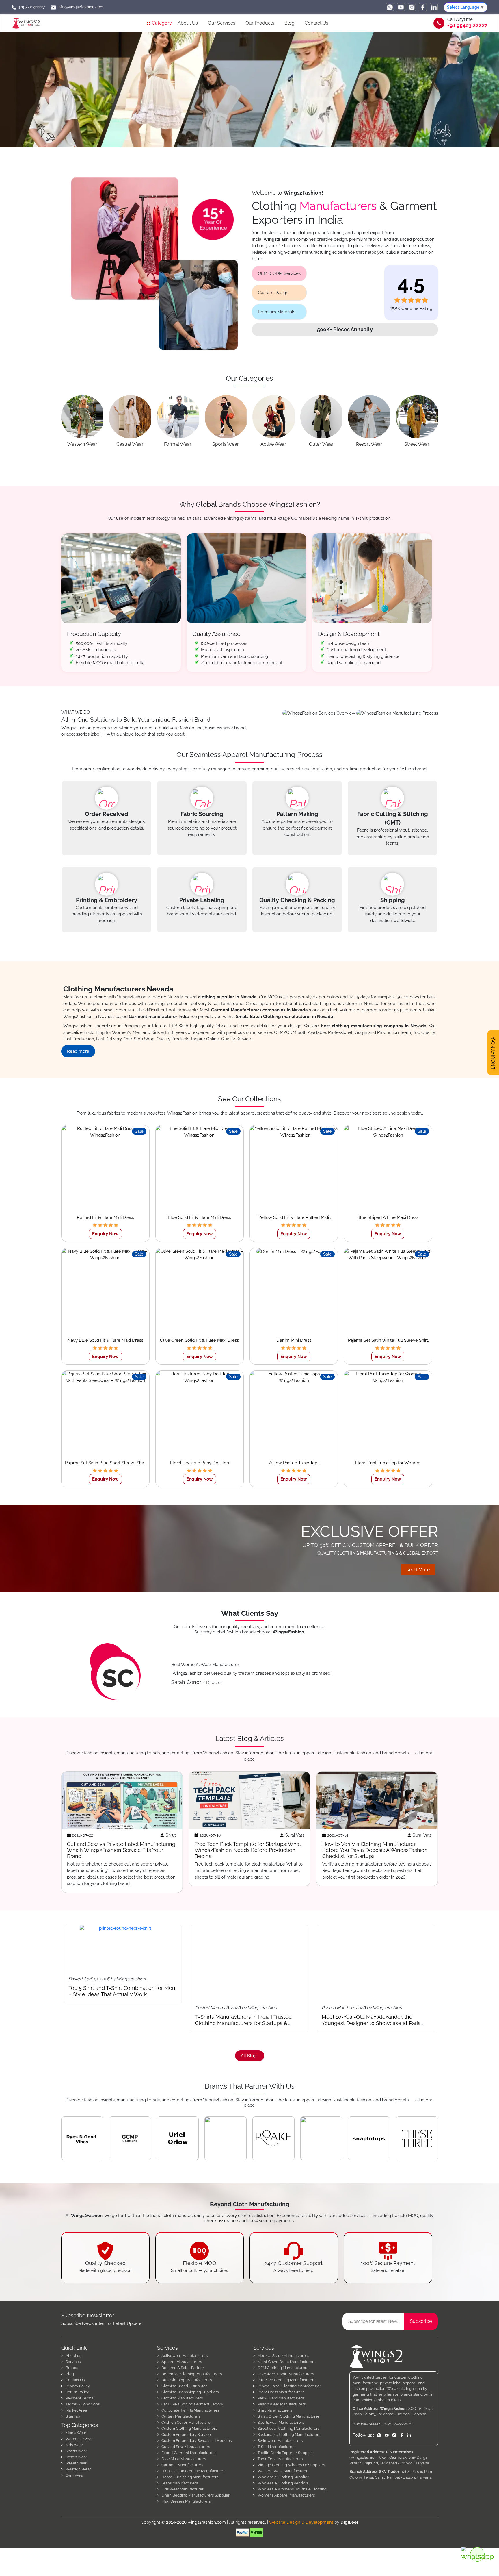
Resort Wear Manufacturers (282, 2404)
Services (73, 2362)
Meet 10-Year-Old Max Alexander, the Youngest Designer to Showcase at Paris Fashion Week (185, 2023)
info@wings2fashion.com (80, 7)
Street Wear (76, 2463)
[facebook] (423, 7)
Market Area (76, 2410)
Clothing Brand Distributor (184, 2386)
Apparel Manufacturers (182, 2362)
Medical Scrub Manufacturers (283, 2356)
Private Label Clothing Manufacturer (289, 2386)
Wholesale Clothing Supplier (283, 2477)
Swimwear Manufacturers (280, 2441)
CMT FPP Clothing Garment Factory (192, 2404)
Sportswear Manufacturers (281, 2422)
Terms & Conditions (83, 2404)
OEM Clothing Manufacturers (283, 2368)
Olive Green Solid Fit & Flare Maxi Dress (199, 1340)
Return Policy (77, 2392)
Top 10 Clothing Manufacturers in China (310, 2017)
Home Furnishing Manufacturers (190, 2477)
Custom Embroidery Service (186, 2435)
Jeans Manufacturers (180, 2483)
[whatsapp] (390, 7)
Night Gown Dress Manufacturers (286, 2362)
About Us (188, 23)
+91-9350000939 (398, 2423)
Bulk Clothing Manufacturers (187, 2380)
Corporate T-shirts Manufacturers (190, 2410)
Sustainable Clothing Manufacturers (289, 2435)
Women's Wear (79, 2439)
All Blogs (250, 2056)
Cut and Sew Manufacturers (186, 2447)
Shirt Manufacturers (275, 2410)
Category (161, 23)
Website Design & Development (301, 2522)
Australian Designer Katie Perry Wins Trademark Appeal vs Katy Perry (434, 2020)
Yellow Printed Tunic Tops (294, 1463)
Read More (418, 1570)
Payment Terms (79, 2398)
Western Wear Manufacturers (283, 2471)
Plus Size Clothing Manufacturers (286, 2380)
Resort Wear (76, 2457)
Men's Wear (76, 2433)
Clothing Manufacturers (182, 2398)
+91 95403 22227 (467, 25)
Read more (78, 1051)
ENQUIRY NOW (493, 1053)
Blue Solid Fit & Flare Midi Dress (199, 1217)
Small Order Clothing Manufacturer (288, 2416)
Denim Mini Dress (294, 1340)
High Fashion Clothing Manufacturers (194, 2471)
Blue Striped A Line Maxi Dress (388, 1217)
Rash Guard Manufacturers (281, 2398)
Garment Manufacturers (182, 2465)
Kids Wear (74, 2445)
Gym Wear (75, 2475)
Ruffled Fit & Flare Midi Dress (105, 1217)
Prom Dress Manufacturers (281, 2392)
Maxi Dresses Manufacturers (186, 2501)
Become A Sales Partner (183, 2368)
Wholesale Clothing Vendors (283, 2483)
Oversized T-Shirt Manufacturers (286, 2374)
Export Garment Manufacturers (188, 2453)
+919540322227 (30, 7)
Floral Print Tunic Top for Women (388, 1463)
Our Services (222, 23)
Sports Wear (76, 2451)
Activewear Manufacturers (185, 2356)
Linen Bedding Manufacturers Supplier (195, 2495)
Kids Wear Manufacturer (183, 2489)
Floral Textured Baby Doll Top (200, 1463)
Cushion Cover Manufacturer (187, 2422)
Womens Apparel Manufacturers (286, 2495)
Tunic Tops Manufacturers (280, 2459)
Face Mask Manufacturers (184, 2459)
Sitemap (73, 2416)
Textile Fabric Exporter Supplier (285, 2453)
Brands (72, 2368)
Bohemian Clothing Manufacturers (192, 2374)
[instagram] (412, 7)
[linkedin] (434, 7)
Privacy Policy (78, 2386)
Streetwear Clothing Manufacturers (288, 2428)
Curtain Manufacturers (181, 2416)
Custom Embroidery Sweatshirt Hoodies (197, 2441)
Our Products (260, 23)
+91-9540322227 (366, 2423)
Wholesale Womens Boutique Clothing (292, 2489)
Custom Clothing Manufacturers (189, 2428)
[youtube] (401, 7)
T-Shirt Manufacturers (277, 2447)
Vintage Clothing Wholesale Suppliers (291, 2465)
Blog (289, 23)
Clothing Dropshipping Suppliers (190, 2392)
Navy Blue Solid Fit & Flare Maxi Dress (105, 1340)
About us (73, 2356)
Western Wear (78, 2469)
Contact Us (316, 23)
